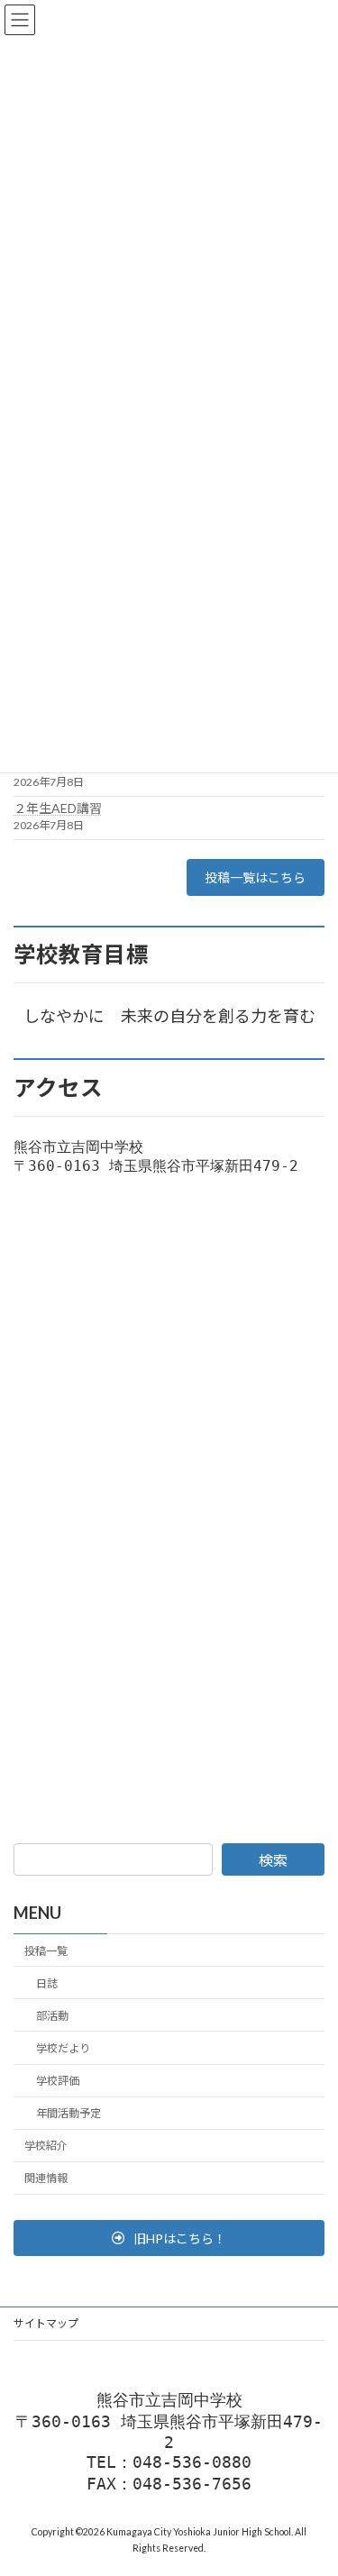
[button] (169, 2238)
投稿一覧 (46, 1951)
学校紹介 (46, 2146)
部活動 (52, 2016)
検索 (273, 1860)
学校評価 (58, 2081)
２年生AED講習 (58, 808)
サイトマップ (46, 2323)
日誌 (47, 1983)
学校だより (63, 2048)
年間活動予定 (69, 2113)
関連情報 (46, 2179)
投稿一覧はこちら (255, 877)
